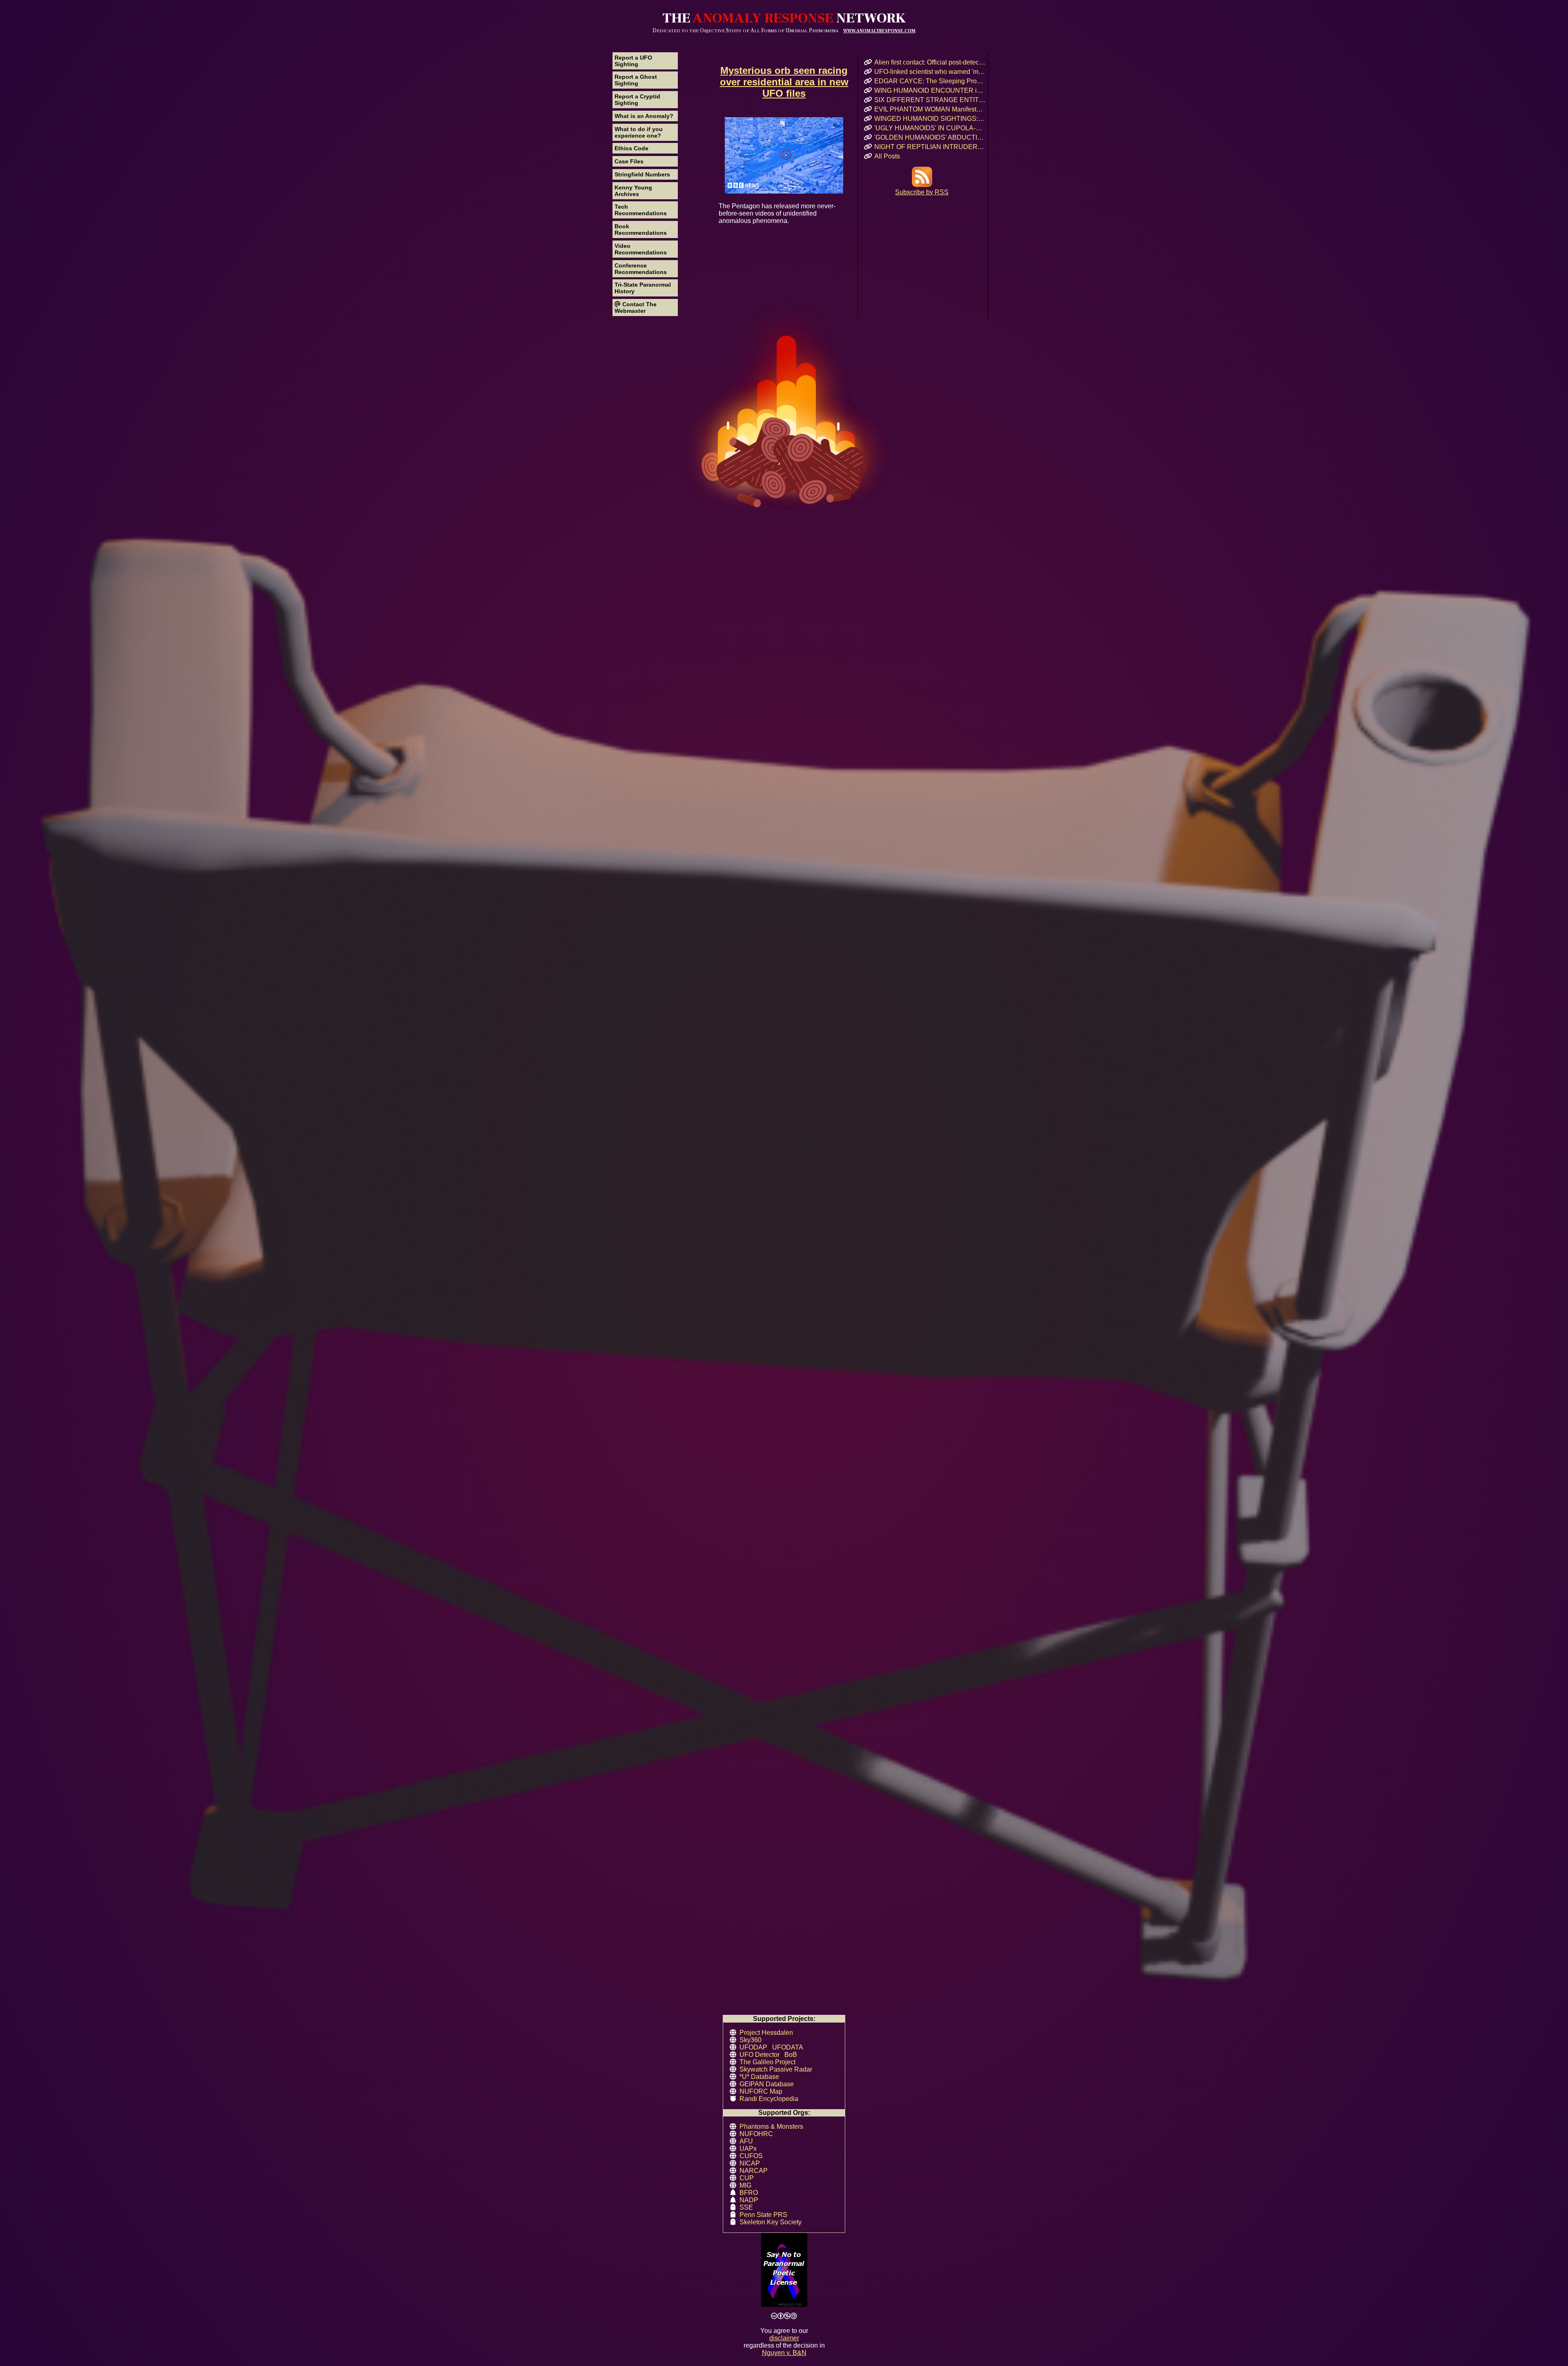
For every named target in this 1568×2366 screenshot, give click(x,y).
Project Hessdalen (766, 2033)
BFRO (749, 2193)
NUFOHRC (756, 2134)
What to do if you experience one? (639, 132)
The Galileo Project (767, 2062)
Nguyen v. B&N (784, 2353)
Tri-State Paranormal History (643, 288)
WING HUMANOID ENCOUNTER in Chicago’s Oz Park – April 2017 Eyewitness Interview (930, 90)
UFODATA (788, 2047)
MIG (745, 2185)
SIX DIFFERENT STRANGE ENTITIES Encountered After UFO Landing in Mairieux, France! (930, 100)
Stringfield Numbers (642, 174)
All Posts (887, 156)
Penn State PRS (763, 2215)
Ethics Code (631, 148)
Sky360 (751, 2040)
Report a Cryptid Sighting (637, 100)
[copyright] (784, 2316)
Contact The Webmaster (636, 307)
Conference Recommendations (641, 269)
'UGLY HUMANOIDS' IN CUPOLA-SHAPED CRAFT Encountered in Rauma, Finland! (930, 128)
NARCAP (754, 2171)
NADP (749, 2200)
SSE (746, 2207)
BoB (791, 2055)
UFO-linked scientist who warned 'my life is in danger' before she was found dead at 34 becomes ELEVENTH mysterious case (930, 72)
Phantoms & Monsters (771, 2127)
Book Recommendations (641, 229)
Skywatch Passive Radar (776, 2069)
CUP (747, 2178)
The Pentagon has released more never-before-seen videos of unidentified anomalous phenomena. (777, 213)
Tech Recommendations (641, 210)
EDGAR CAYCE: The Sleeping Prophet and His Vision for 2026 (930, 81)
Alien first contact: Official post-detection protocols (930, 62)
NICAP (750, 2163)
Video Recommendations (641, 249)
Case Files (629, 161)
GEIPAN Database (767, 2084)
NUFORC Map (761, 2091)
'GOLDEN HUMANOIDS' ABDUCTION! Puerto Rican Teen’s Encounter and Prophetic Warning (930, 137)
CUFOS (751, 2156)
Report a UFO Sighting (633, 61)
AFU (746, 2141)
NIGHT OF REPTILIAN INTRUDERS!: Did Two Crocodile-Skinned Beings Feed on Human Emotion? (930, 147)
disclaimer (784, 2338)
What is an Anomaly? (644, 116)
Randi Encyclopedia (769, 2099)
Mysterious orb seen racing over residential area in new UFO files (784, 82)
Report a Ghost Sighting (636, 80)
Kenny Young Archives (633, 191)
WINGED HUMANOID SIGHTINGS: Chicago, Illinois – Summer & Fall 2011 (930, 119)
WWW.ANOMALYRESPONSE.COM (879, 31)
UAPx (748, 2149)
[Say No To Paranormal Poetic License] (784, 2271)
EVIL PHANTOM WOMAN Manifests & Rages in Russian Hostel (930, 109)
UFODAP (753, 2047)
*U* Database (759, 2077)
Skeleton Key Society (771, 2222)
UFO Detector (759, 2055)
